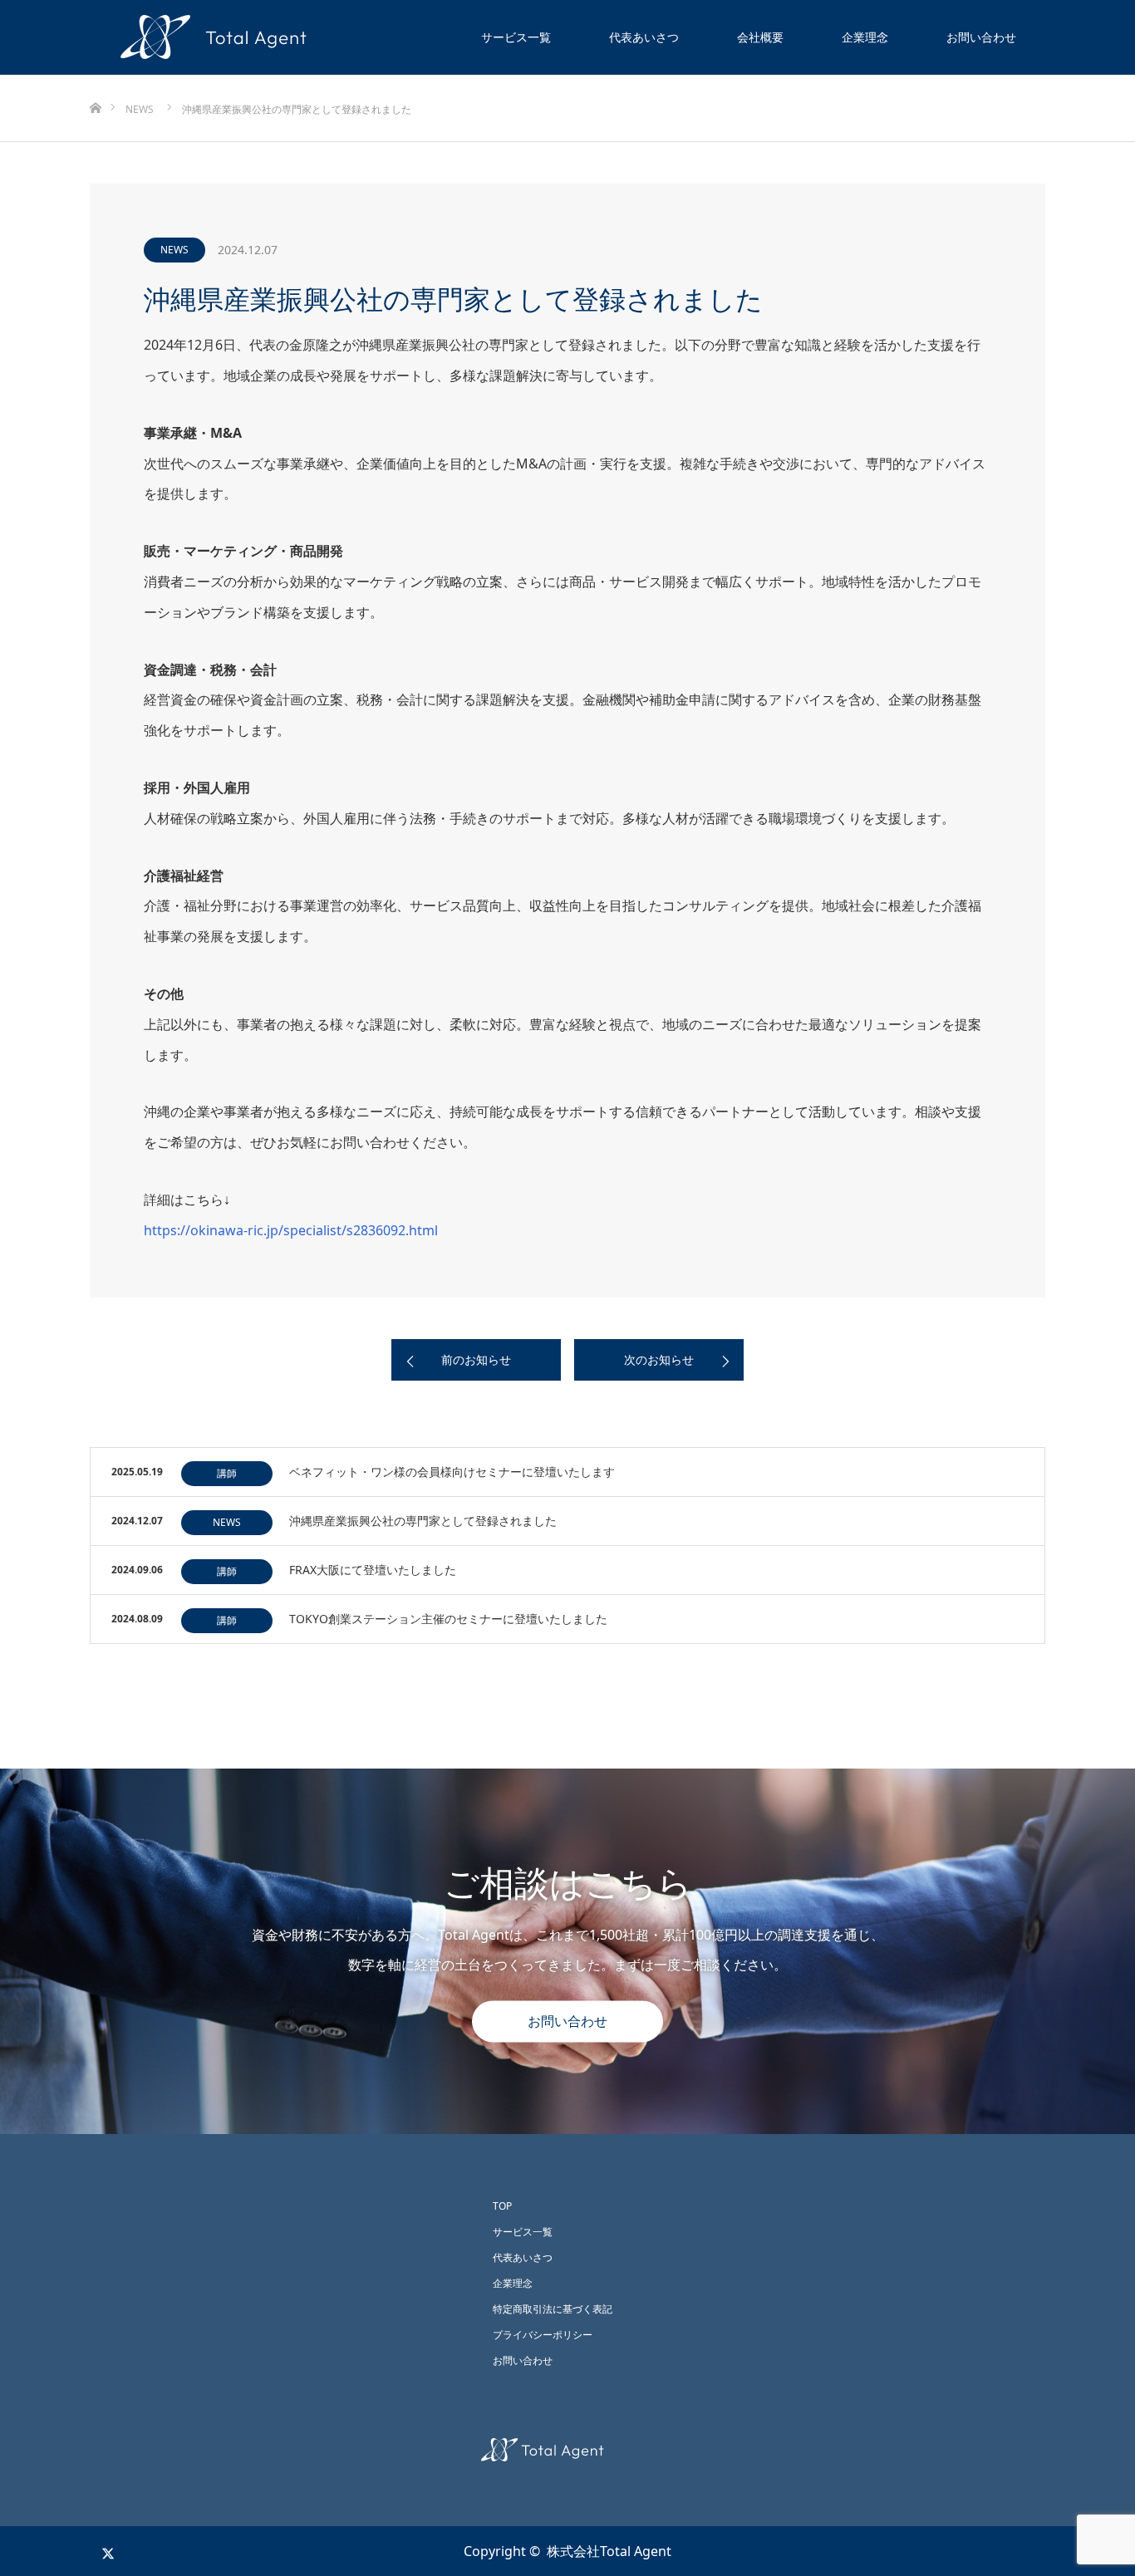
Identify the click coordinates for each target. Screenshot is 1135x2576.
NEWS (174, 250)
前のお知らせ (476, 1359)
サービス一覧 (516, 37)
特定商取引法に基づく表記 (553, 2309)
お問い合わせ (981, 37)
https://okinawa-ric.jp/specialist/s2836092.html (291, 1230)
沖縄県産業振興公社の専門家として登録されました (423, 1521)
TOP (502, 2206)
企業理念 (865, 37)
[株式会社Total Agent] (567, 2450)
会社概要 (760, 37)
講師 (227, 1473)
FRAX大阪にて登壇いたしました (373, 1570)
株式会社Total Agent (609, 2551)
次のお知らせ (659, 1359)
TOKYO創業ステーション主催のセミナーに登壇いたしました (448, 1619)
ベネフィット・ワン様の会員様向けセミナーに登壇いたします (452, 1472)
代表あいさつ (644, 37)
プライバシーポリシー (543, 2335)
